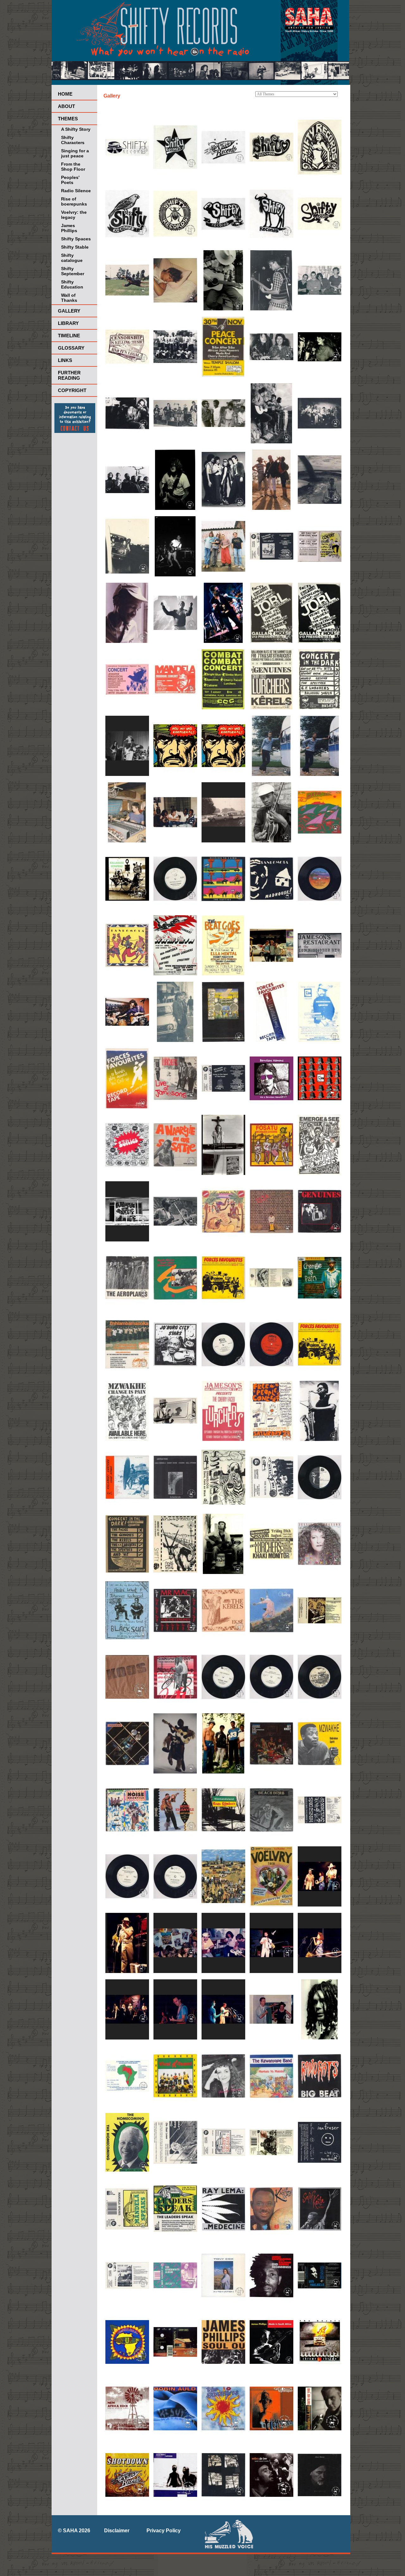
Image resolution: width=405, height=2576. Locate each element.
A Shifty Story (76, 129)
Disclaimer (117, 2531)
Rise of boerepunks (74, 201)
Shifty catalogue (72, 258)
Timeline (69, 336)
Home (65, 94)
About (66, 106)
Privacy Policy (164, 2531)
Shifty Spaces (76, 239)
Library (68, 323)
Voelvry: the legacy (74, 215)
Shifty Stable (75, 247)
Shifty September (73, 271)
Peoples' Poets (70, 180)
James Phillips (69, 228)
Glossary (71, 348)
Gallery (69, 311)
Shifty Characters (73, 140)
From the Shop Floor (73, 167)
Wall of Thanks (69, 298)
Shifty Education (72, 284)
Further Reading (69, 375)
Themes (68, 119)
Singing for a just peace (75, 153)
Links (65, 360)
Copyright (72, 390)
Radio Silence (76, 191)
